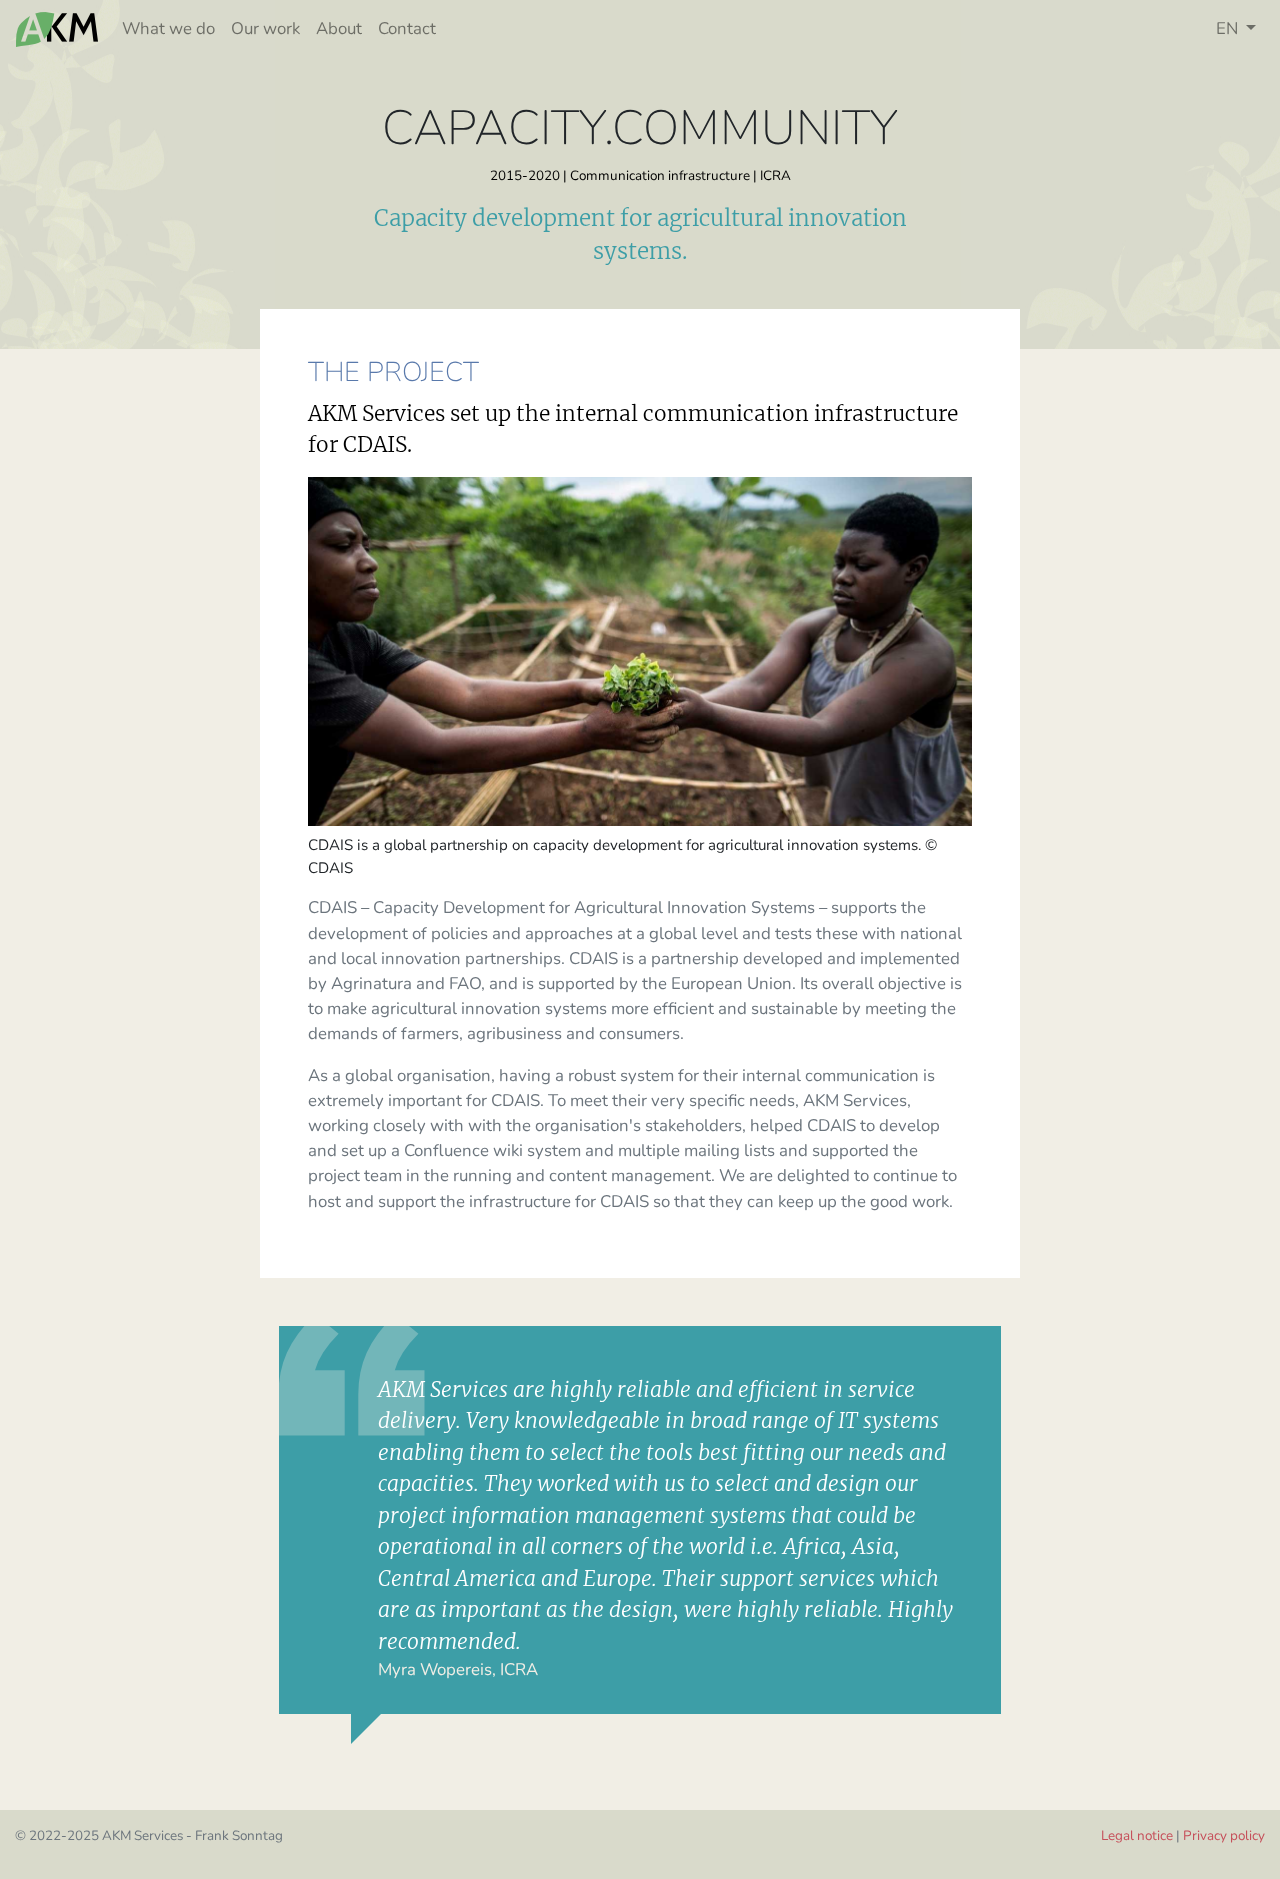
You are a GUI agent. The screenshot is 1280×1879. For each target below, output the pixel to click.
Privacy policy (1224, 1835)
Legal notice (1137, 1835)
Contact (407, 28)
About (339, 28)
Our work (265, 28)
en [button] (1229, 28)
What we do (168, 28)
